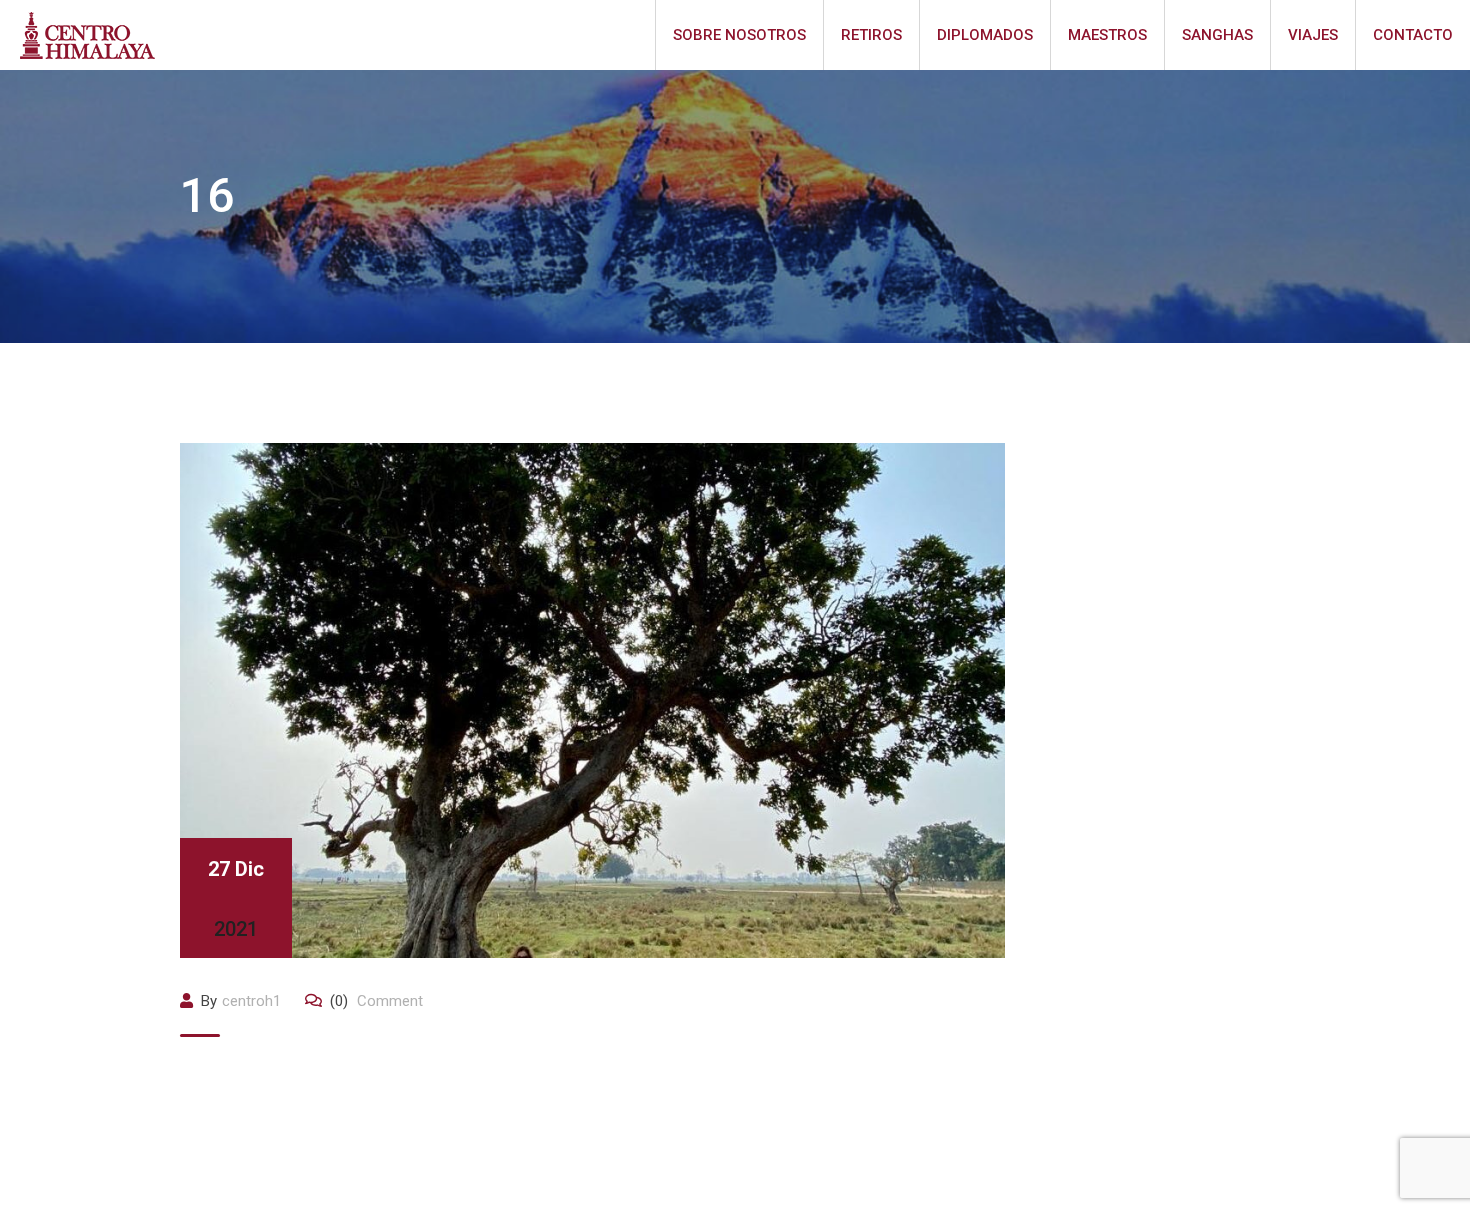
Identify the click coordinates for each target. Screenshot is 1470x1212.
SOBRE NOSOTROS (739, 35)
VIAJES (1313, 35)
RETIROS (871, 35)
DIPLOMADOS (985, 35)
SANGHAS (1217, 35)
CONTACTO (1413, 35)
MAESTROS (1107, 35)
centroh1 (251, 1001)
